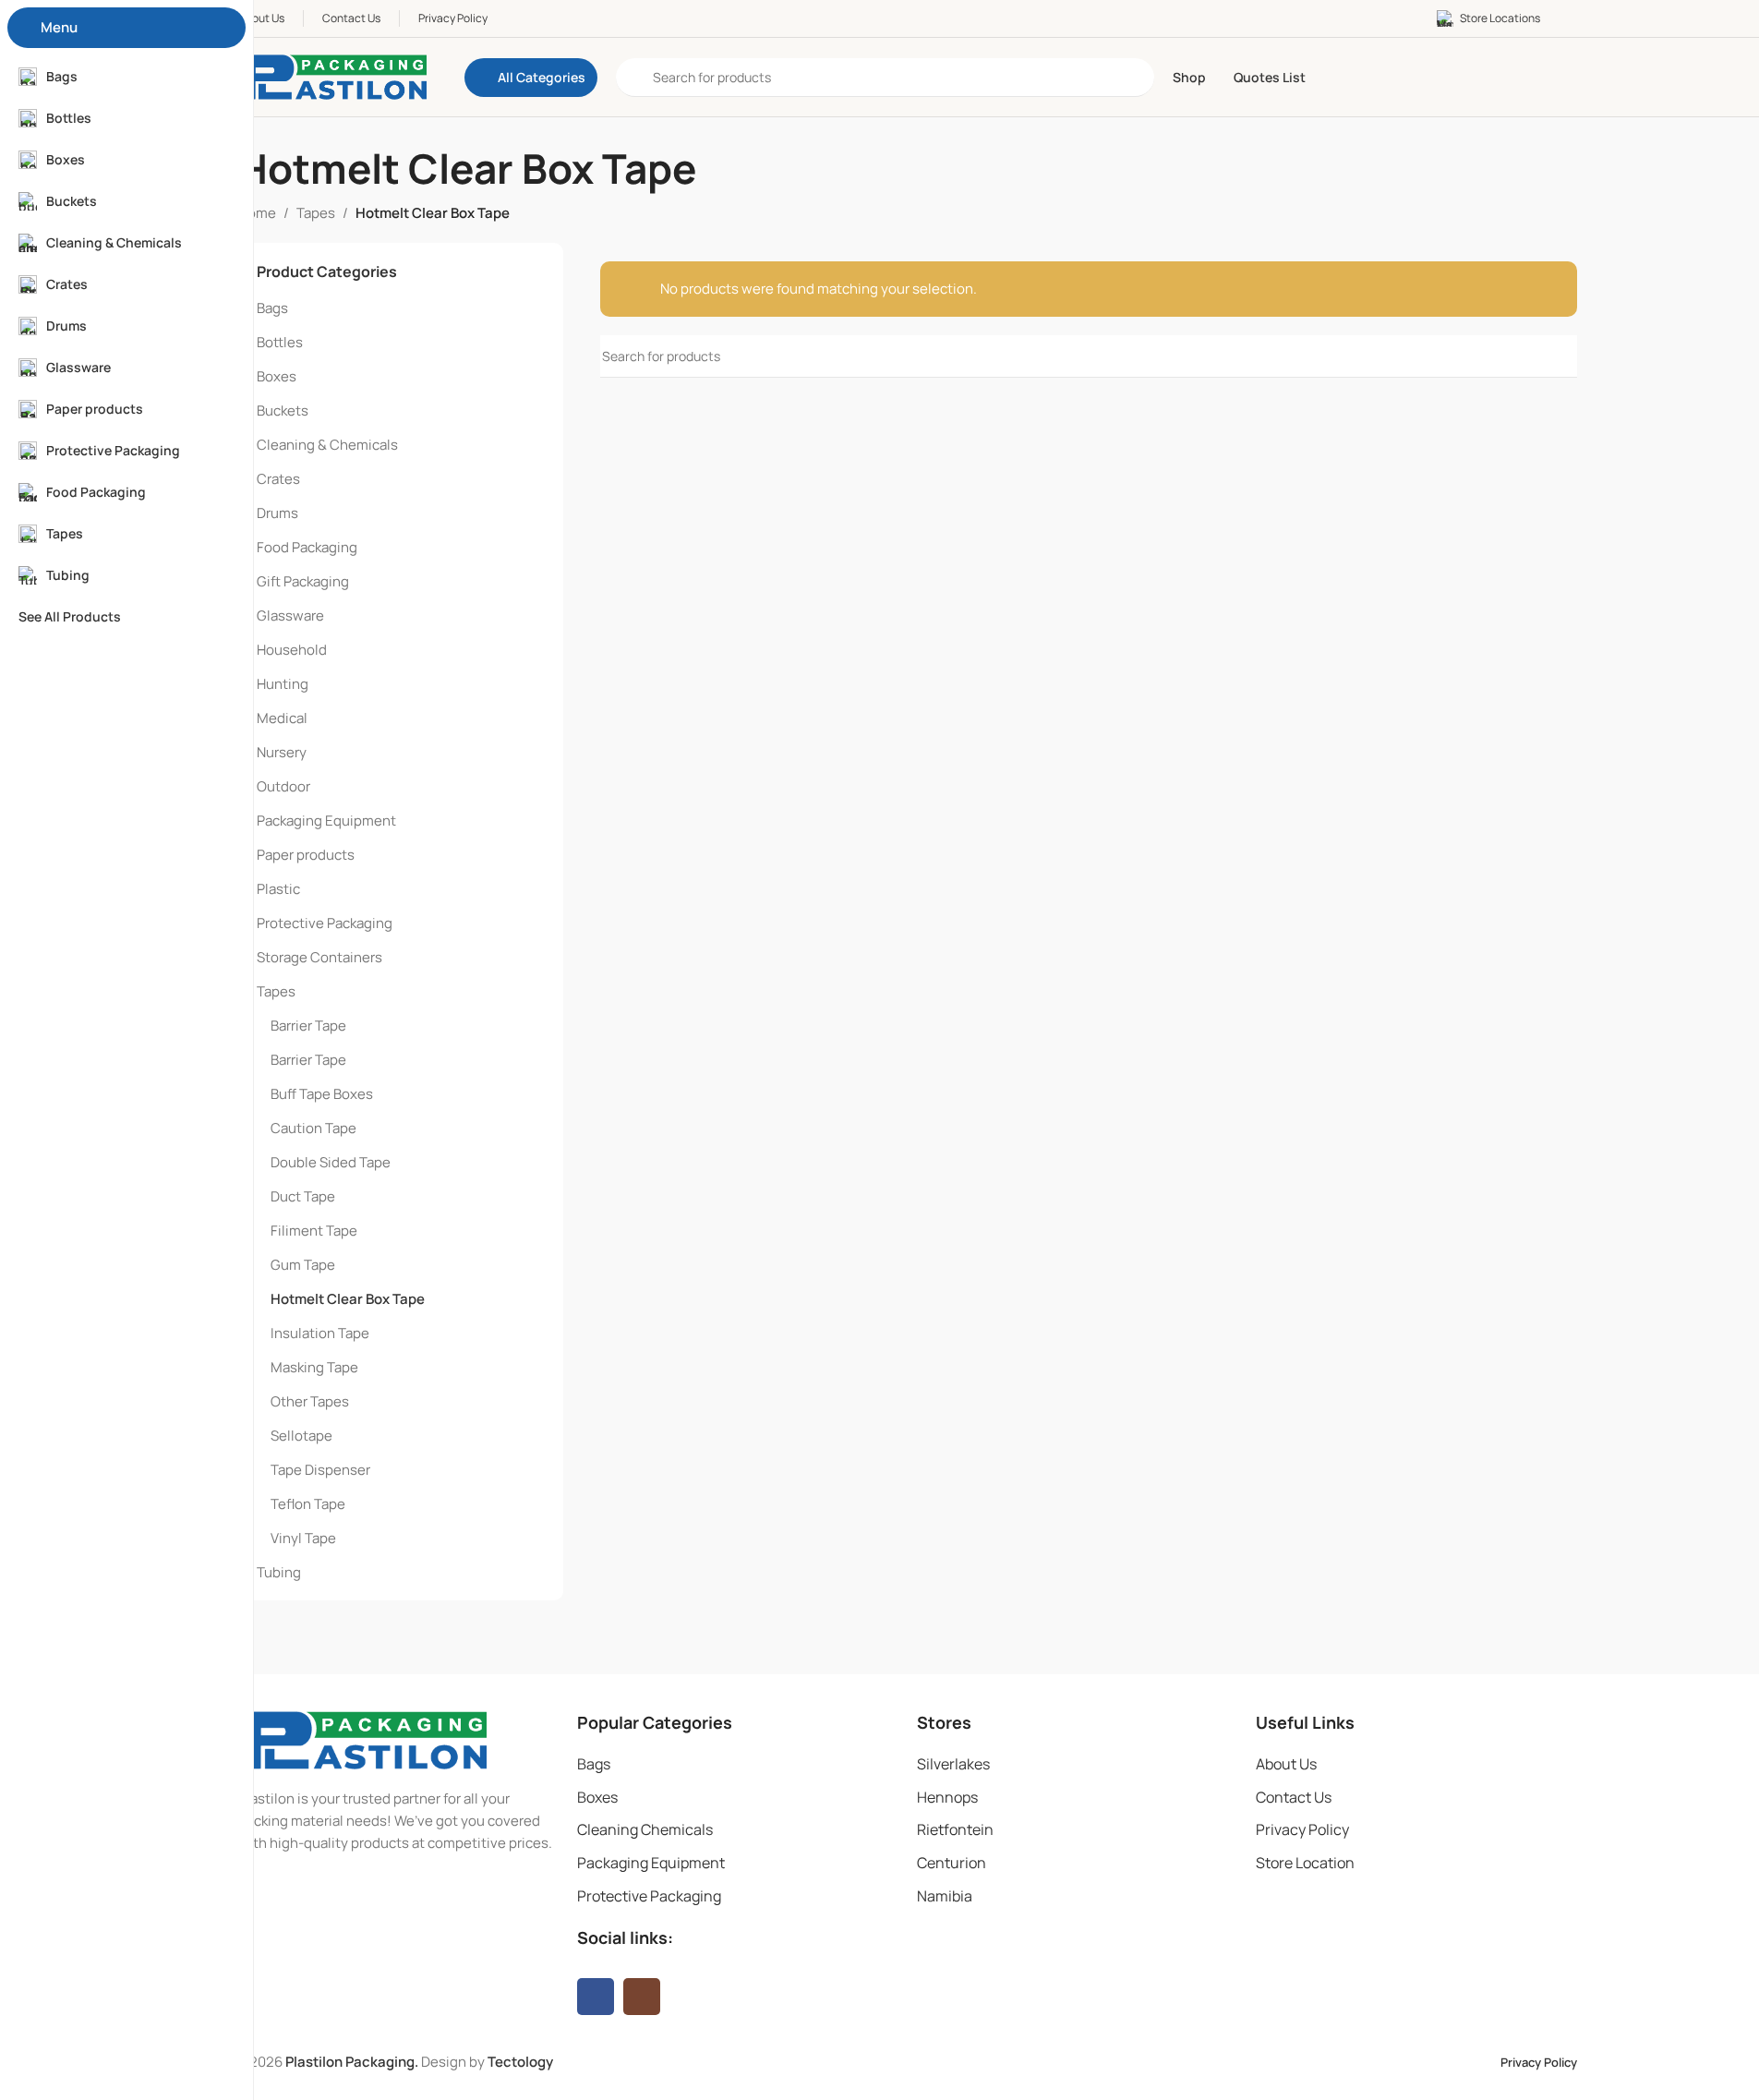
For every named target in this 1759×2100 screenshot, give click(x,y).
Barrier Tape (308, 1026)
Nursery (282, 752)
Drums (277, 513)
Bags (272, 308)
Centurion (952, 1863)
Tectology (520, 2062)
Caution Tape (313, 1128)
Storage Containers (319, 957)
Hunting (283, 684)
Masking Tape (314, 1367)
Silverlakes (953, 1764)
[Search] (1556, 356)
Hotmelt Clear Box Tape (348, 1299)
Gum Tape (303, 1265)
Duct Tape (303, 1196)
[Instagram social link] (642, 1997)
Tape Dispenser (320, 1470)
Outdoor (283, 786)
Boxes (277, 376)
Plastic (278, 889)
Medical (282, 718)
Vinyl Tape (303, 1538)
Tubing (279, 1572)
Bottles (280, 342)
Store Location (1305, 1863)
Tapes (316, 213)
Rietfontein (955, 1829)
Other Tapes (310, 1401)
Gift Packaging (303, 581)
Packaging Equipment (326, 821)
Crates (278, 479)
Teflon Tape (308, 1504)
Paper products (306, 855)
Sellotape (301, 1436)
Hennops (947, 1797)
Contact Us (1294, 1797)
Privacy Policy (1302, 1829)
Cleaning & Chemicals (327, 445)
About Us (1286, 1764)
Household (292, 650)
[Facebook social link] (596, 1997)
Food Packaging (307, 547)
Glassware (290, 616)
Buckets (283, 410)
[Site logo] (333, 76)
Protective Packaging (325, 923)
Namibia (945, 1896)
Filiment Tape (314, 1231)
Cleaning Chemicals (645, 1829)
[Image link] (362, 1739)
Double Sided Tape (331, 1162)
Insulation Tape (320, 1333)
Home (257, 213)
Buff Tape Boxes (322, 1094)
